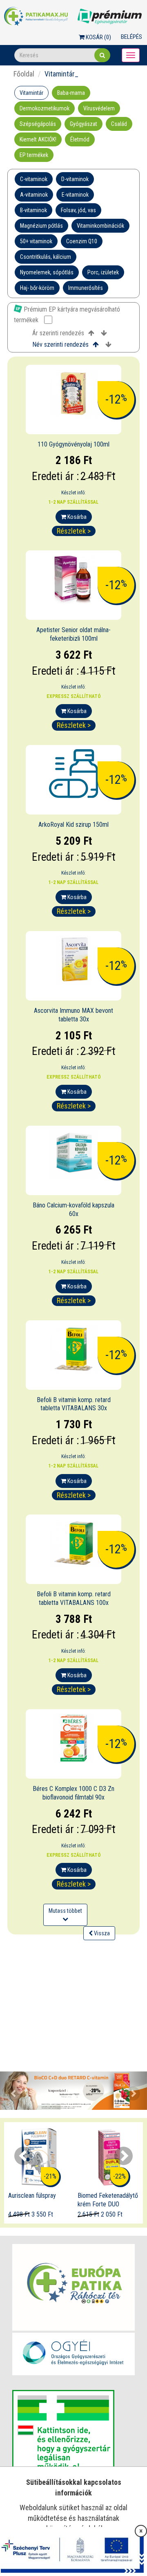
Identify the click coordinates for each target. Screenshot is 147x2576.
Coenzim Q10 (82, 241)
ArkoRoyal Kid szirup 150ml (73, 825)
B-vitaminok (33, 210)
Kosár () (98, 37)
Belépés (131, 37)
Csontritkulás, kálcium (46, 257)
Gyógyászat (84, 124)
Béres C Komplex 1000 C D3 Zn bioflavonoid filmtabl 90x (73, 1793)
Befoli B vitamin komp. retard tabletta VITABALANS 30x (74, 1404)
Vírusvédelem (99, 108)
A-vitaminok (34, 195)
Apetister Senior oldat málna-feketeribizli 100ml (73, 634)
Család (119, 124)
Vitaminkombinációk (100, 226)
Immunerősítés (86, 288)
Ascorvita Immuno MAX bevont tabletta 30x (73, 1015)
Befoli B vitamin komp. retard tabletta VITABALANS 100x (74, 1598)
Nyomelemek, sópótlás (47, 272)
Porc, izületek (103, 272)
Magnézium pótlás (41, 226)
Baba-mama (71, 93)
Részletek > (74, 531)
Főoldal (24, 74)
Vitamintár (31, 93)
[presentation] (23, 2156)
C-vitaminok (34, 179)
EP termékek (34, 155)
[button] (11, 2091)
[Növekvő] (91, 333)
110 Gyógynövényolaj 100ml (73, 444)
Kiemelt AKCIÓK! (38, 139)
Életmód (80, 139)
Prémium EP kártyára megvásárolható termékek (67, 314)
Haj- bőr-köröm (37, 288)
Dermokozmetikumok (45, 108)
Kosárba (76, 517)
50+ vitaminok (36, 241)
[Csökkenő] (104, 333)
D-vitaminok (75, 179)
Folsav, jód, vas (78, 210)
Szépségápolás (38, 124)
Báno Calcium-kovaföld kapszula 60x (73, 1209)
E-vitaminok (75, 195)
